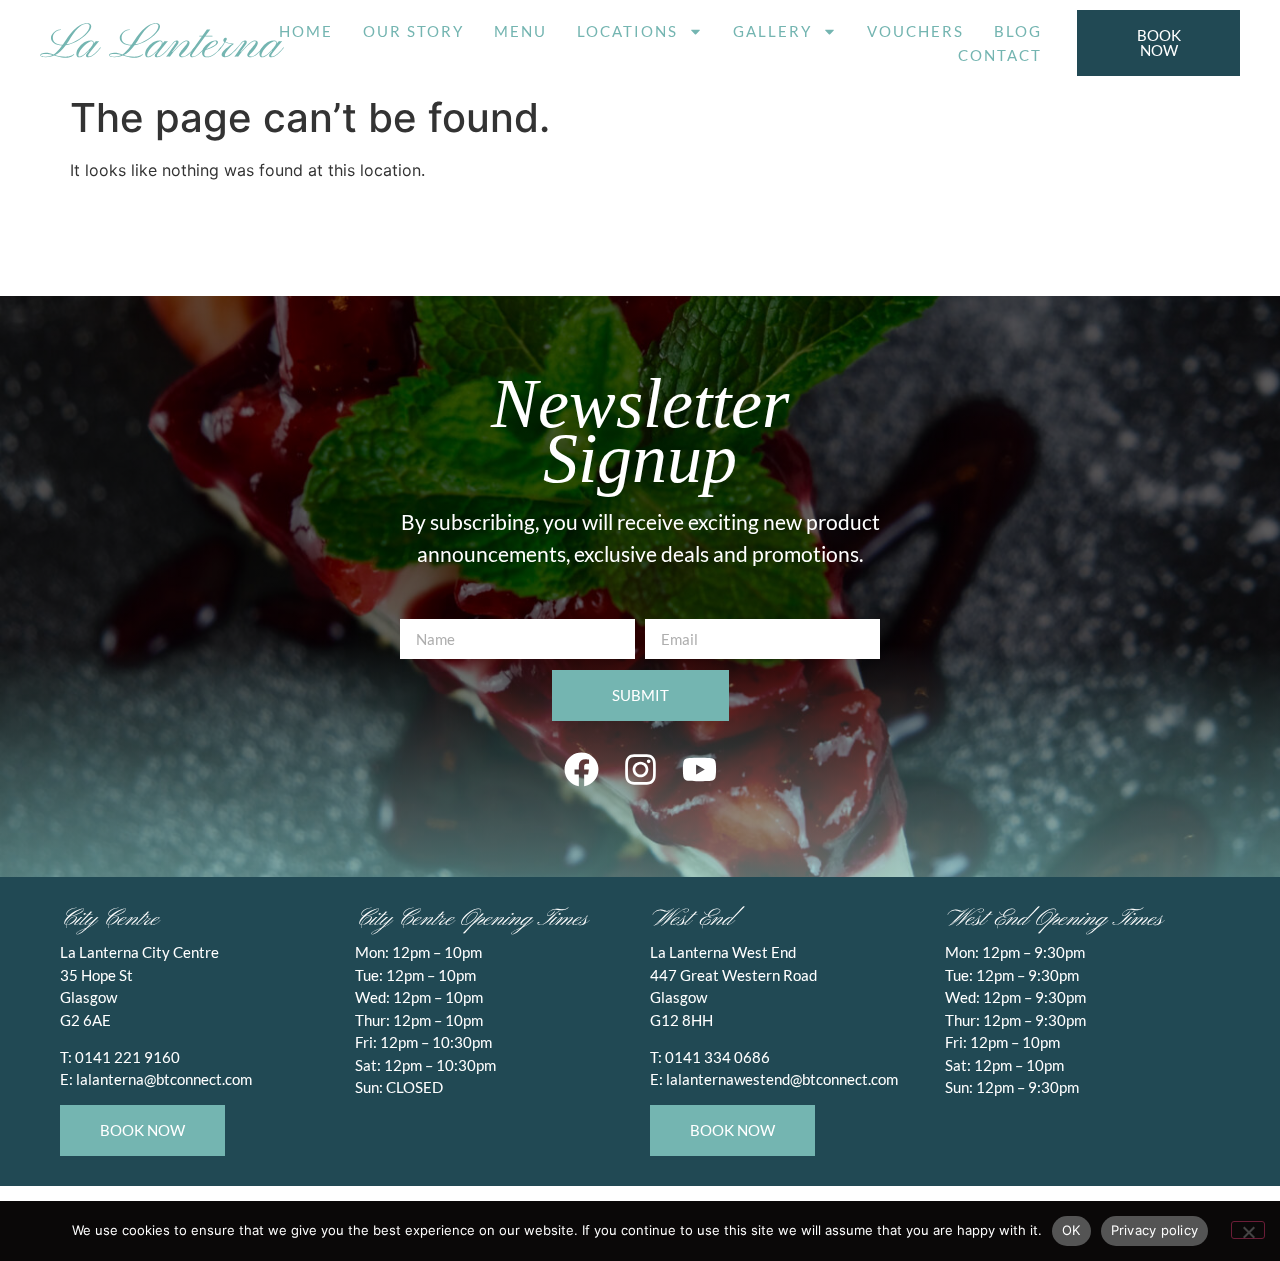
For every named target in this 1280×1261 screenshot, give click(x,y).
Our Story (413, 31)
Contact (1000, 55)
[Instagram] (640, 769)
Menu (520, 31)
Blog (1018, 31)
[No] (1248, 1230)
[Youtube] (699, 769)
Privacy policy (1155, 1230)
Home (306, 31)
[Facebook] (581, 769)
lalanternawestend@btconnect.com (782, 1079)
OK (1071, 1230)
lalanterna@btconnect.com (164, 1079)
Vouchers (915, 31)
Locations (627, 31)
